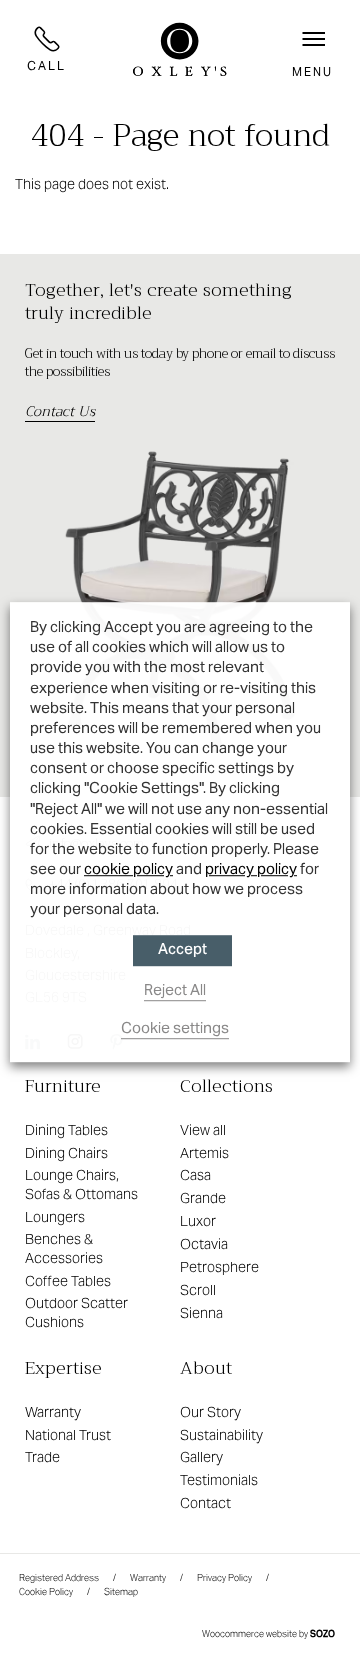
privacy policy (251, 868)
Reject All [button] (175, 989)
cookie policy (128, 868)
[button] (312, 48)
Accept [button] (182, 950)
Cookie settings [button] (175, 1027)
